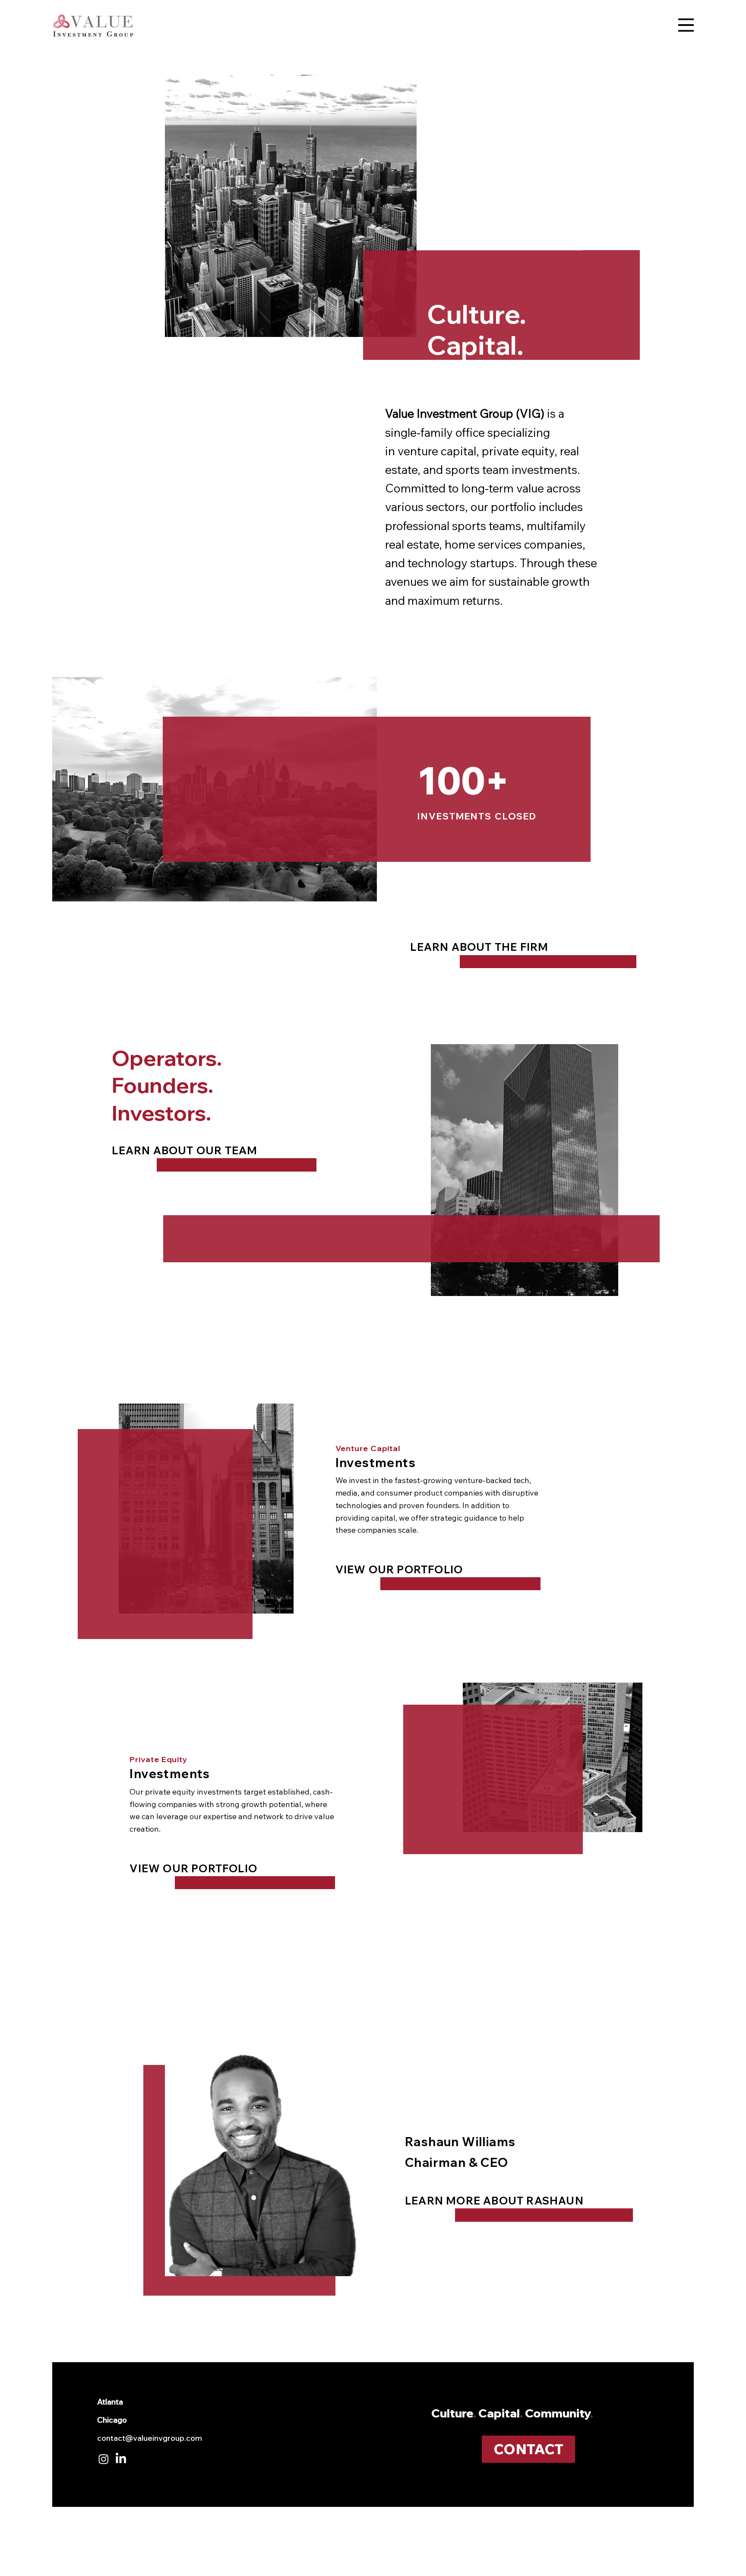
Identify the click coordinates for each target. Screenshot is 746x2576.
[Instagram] (104, 2459)
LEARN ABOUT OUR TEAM (185, 1150)
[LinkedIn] (121, 2459)
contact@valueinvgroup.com (150, 2438)
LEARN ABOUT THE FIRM (479, 947)
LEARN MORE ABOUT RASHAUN (494, 2201)
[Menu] (686, 25)
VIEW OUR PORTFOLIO (399, 1569)
